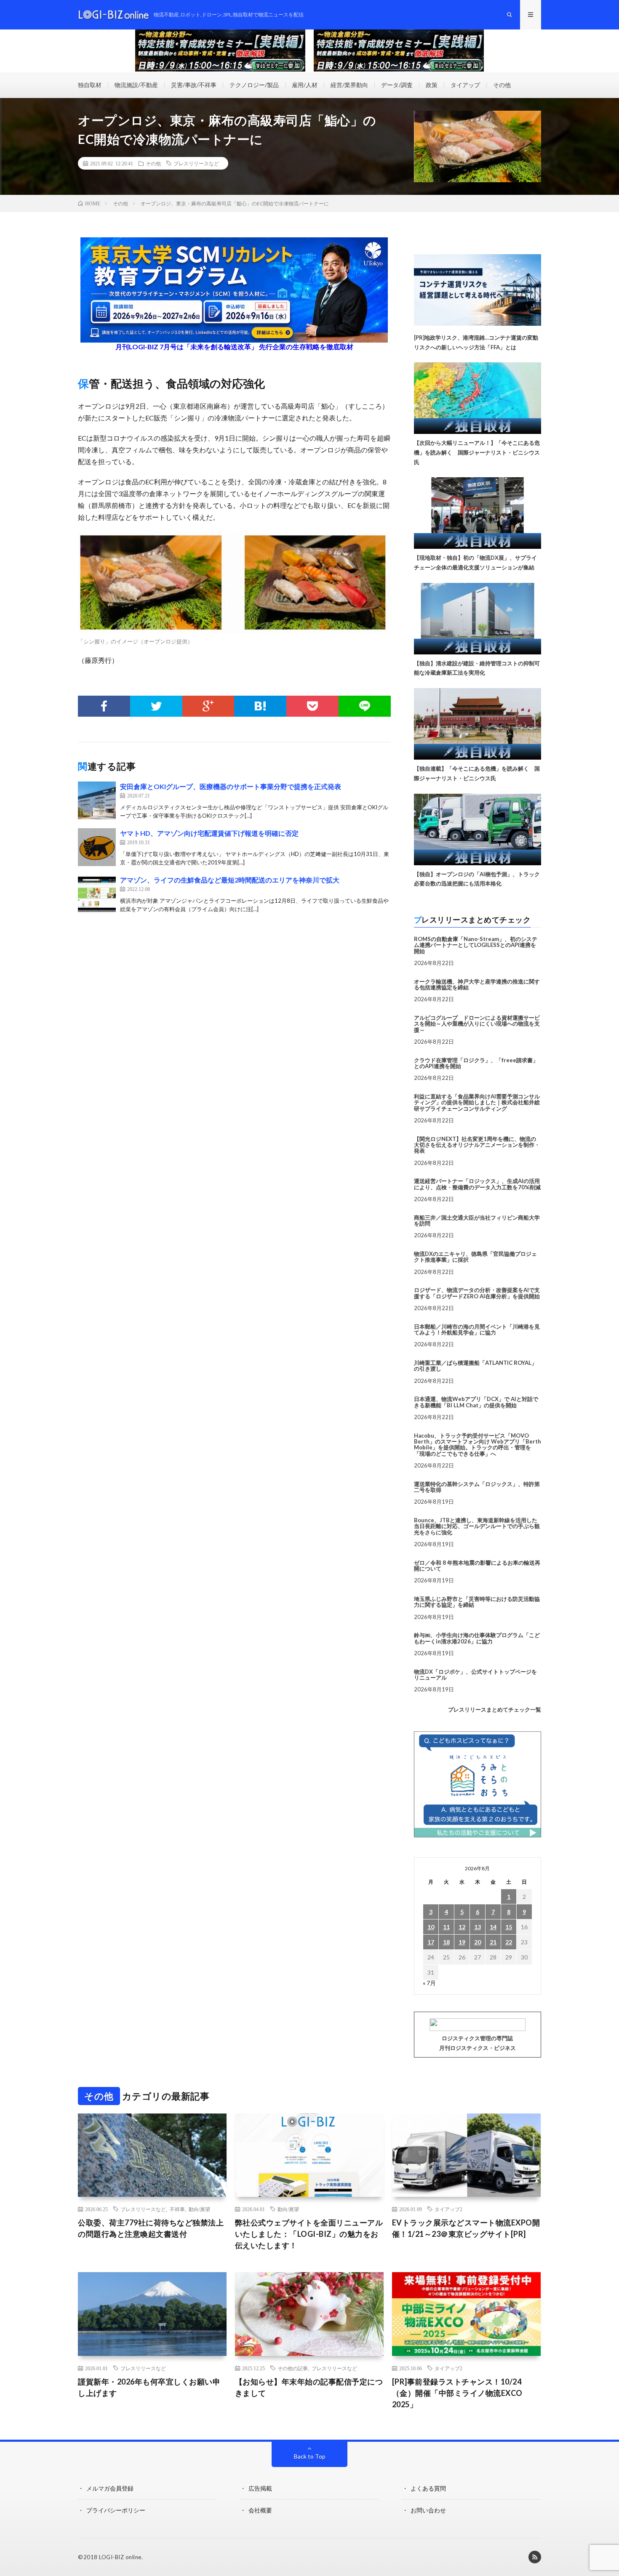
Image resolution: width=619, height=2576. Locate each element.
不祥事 (177, 2209)
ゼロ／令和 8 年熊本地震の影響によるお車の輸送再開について (477, 1566)
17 (431, 1942)
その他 (502, 85)
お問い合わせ (428, 2510)
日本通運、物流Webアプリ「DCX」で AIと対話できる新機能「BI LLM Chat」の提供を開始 (476, 1402)
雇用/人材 (305, 85)
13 (478, 1927)
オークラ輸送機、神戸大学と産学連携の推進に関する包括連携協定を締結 (477, 984)
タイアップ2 (448, 2209)
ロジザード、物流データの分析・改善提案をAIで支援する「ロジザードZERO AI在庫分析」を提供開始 (477, 1293)
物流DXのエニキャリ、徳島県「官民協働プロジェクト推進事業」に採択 (475, 1257)
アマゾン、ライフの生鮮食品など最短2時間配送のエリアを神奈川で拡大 (230, 880)
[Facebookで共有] (104, 706)
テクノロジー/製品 (254, 85)
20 (478, 1942)
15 (509, 1927)
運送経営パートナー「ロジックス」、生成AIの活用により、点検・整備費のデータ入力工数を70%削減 (477, 1184)
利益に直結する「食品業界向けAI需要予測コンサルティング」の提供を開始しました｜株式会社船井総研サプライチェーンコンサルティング (477, 1102)
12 (462, 1927)
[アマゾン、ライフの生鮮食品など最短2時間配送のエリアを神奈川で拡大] (97, 894)
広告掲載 (260, 2488)
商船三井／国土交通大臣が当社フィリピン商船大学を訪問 (477, 1220)
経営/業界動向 (349, 85)
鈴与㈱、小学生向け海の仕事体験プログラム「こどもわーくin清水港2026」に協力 (477, 1638)
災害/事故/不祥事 (194, 85)
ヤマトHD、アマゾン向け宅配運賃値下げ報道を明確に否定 (209, 833)
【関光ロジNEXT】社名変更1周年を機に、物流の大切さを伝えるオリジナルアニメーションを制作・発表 (477, 1145)
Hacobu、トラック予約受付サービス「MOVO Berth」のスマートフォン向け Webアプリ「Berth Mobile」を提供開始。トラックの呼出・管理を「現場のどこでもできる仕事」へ (478, 1445)
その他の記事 (293, 2368)
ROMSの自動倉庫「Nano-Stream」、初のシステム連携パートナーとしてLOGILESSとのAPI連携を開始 (476, 945)
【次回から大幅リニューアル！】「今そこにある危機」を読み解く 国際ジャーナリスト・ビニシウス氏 (477, 452)
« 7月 (429, 1983)
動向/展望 (199, 2209)
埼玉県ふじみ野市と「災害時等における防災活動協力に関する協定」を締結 (477, 1602)
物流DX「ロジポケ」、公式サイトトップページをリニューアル (475, 1675)
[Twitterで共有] (156, 706)
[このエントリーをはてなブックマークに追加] (260, 706)
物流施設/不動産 (136, 85)
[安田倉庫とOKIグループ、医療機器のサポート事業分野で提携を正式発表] (97, 800)
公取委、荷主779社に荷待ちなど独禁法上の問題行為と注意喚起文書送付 (151, 2228)
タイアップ (465, 85)
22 (509, 1942)
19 (462, 1942)
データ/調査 (397, 85)
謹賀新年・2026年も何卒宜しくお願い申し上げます (149, 2387)
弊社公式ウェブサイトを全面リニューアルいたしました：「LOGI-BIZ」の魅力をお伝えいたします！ (309, 2234)
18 (446, 1942)
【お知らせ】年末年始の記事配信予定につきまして (309, 2387)
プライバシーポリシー (116, 2510)
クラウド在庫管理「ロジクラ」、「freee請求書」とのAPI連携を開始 (476, 1063)
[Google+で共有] (208, 706)
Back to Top (310, 2456)
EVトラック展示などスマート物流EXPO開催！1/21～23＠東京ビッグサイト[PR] (466, 2228)
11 (446, 1927)
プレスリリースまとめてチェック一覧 (495, 1709)
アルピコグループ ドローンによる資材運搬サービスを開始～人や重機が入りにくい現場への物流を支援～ (477, 1024)
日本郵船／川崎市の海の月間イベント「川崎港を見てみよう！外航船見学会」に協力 (477, 1329)
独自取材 (90, 85)
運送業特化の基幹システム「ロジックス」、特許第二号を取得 (477, 1487)
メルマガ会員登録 (110, 2488)
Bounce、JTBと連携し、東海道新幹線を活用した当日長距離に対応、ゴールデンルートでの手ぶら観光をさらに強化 (477, 1526)
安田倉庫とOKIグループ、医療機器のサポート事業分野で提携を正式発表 (231, 786)
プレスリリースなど (196, 163)
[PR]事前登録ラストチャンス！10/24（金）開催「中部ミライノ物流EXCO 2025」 (457, 2393)
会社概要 (260, 2510)
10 (431, 1927)
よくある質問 (428, 2488)
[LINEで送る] (365, 706)
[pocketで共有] (312, 706)
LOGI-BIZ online (120, 2557)
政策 (432, 85)
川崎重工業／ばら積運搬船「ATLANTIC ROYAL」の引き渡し (475, 1366)
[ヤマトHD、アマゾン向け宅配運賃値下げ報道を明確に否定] (97, 847)
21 (493, 1942)
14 (493, 1927)
